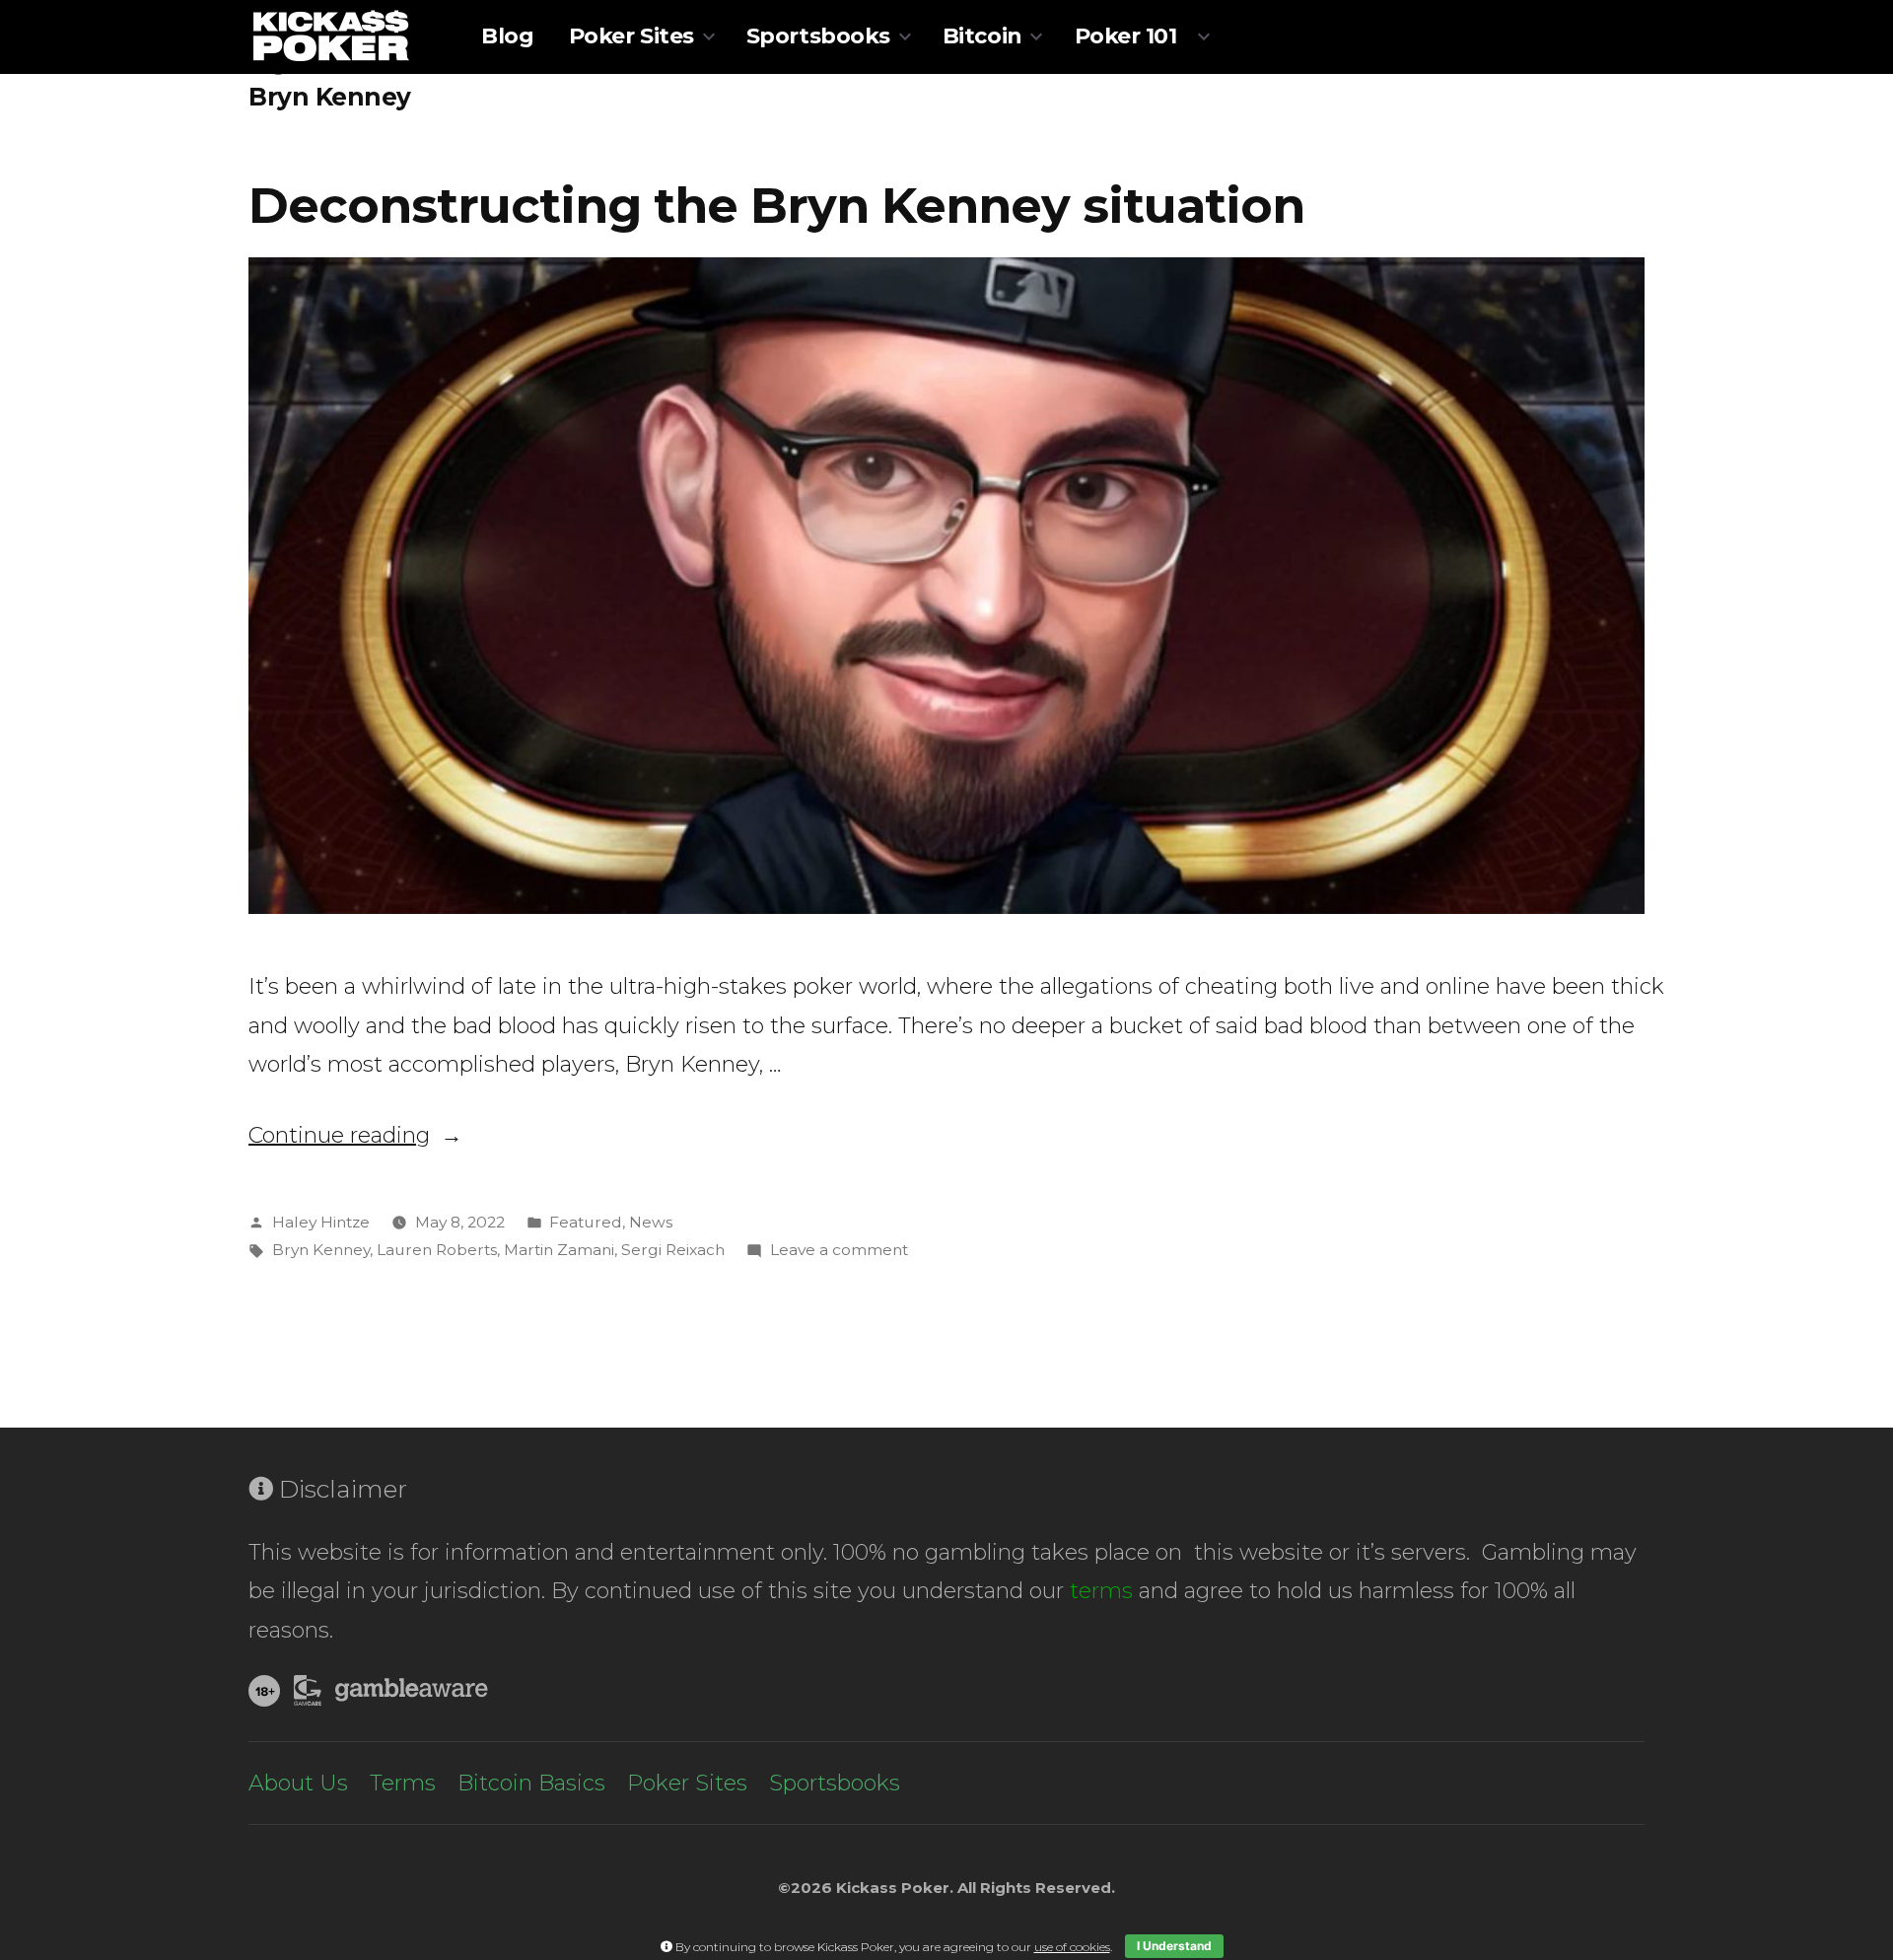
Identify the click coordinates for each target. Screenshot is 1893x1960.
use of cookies (1072, 1947)
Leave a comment (839, 1250)
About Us (298, 1783)
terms (1101, 1591)
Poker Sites (631, 36)
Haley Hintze (321, 1222)
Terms (403, 1783)
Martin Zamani (559, 1250)
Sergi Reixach (673, 1250)
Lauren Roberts (437, 1250)
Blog (507, 36)
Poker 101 (1126, 36)
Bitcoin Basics (531, 1783)
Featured (586, 1222)
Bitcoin (982, 36)
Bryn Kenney (321, 1250)
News (651, 1222)
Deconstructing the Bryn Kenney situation (776, 205)
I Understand (1174, 1946)
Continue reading (355, 1135)
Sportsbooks (818, 36)
